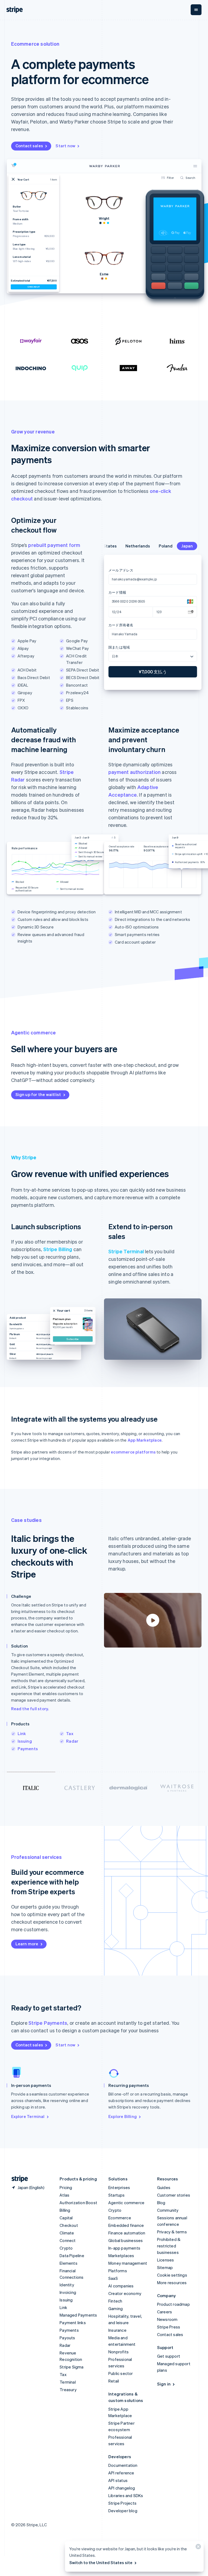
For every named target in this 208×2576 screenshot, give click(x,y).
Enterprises (119, 2187)
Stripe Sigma (71, 2367)
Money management (128, 2263)
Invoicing (68, 2292)
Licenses (166, 2260)
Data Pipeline (72, 2256)
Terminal (68, 2382)
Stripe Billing (58, 1249)
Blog (161, 2203)
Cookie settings (172, 2275)
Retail (114, 2381)
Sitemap (165, 2267)
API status (118, 2480)
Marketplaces (121, 2256)
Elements (69, 2263)
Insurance (117, 2330)
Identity (67, 2285)
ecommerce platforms (133, 1452)
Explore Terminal (28, 2116)
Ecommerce (120, 2218)
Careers (165, 2312)
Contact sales (29, 146)
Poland (189, 546)
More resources (172, 2283)
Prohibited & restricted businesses (169, 2246)
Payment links (73, 2323)
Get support (169, 2356)
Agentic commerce (126, 2203)
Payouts (67, 2338)
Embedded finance (126, 2225)
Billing (65, 2210)
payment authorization (134, 772)
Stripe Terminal (126, 1251)
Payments (28, 1749)
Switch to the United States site (101, 2562)
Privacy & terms (172, 2232)
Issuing (25, 1741)
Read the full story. (30, 1709)
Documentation (123, 2465)
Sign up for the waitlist (38, 1094)
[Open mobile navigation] (196, 10)
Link (22, 1733)
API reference (121, 2473)
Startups (117, 2195)
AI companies (121, 2286)
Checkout (69, 2225)
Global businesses (126, 2240)
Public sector (121, 2373)
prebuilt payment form (54, 545)
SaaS (113, 2278)
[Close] (197, 2548)
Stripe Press (169, 2327)
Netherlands (162, 546)
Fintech (115, 2301)
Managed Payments (78, 2315)
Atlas (64, 2195)
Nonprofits (118, 2352)
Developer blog (123, 2511)
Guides (164, 2187)
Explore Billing (123, 2116)
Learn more (27, 1944)
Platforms (118, 2271)
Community (168, 2210)
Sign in (164, 2384)
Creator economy (125, 2293)
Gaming (116, 2308)
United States (127, 546)
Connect (68, 2240)
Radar (72, 1741)
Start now (65, 146)
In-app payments (124, 2248)
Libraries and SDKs (126, 2495)
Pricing (66, 2187)
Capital (66, 2218)
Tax (70, 1733)
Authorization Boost (78, 2203)
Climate (67, 2233)
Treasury (68, 2390)
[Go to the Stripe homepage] (18, 2179)
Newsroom (167, 2319)
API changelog (122, 2488)
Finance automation (127, 2233)
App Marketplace (145, 1440)
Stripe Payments (48, 2023)
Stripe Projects (122, 2503)
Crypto (66, 2248)
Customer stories (174, 2195)
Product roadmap (173, 2304)
